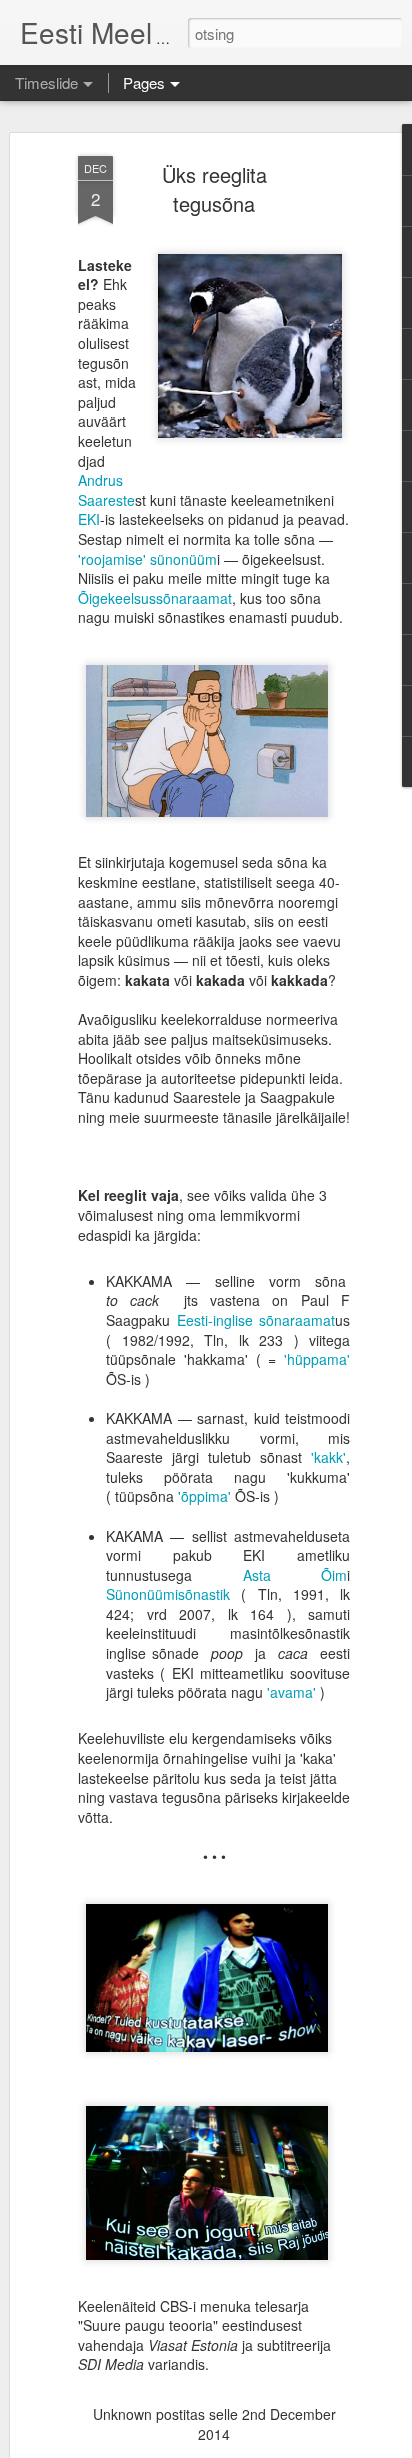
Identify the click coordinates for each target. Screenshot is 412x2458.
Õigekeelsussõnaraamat (155, 598)
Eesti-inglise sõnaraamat (256, 1320)
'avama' (291, 1692)
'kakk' (328, 1457)
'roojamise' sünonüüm (147, 559)
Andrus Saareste (106, 490)
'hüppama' (317, 1359)
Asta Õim (295, 1575)
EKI (89, 519)
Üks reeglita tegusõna (214, 189)
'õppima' (204, 1496)
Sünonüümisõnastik (168, 1594)
